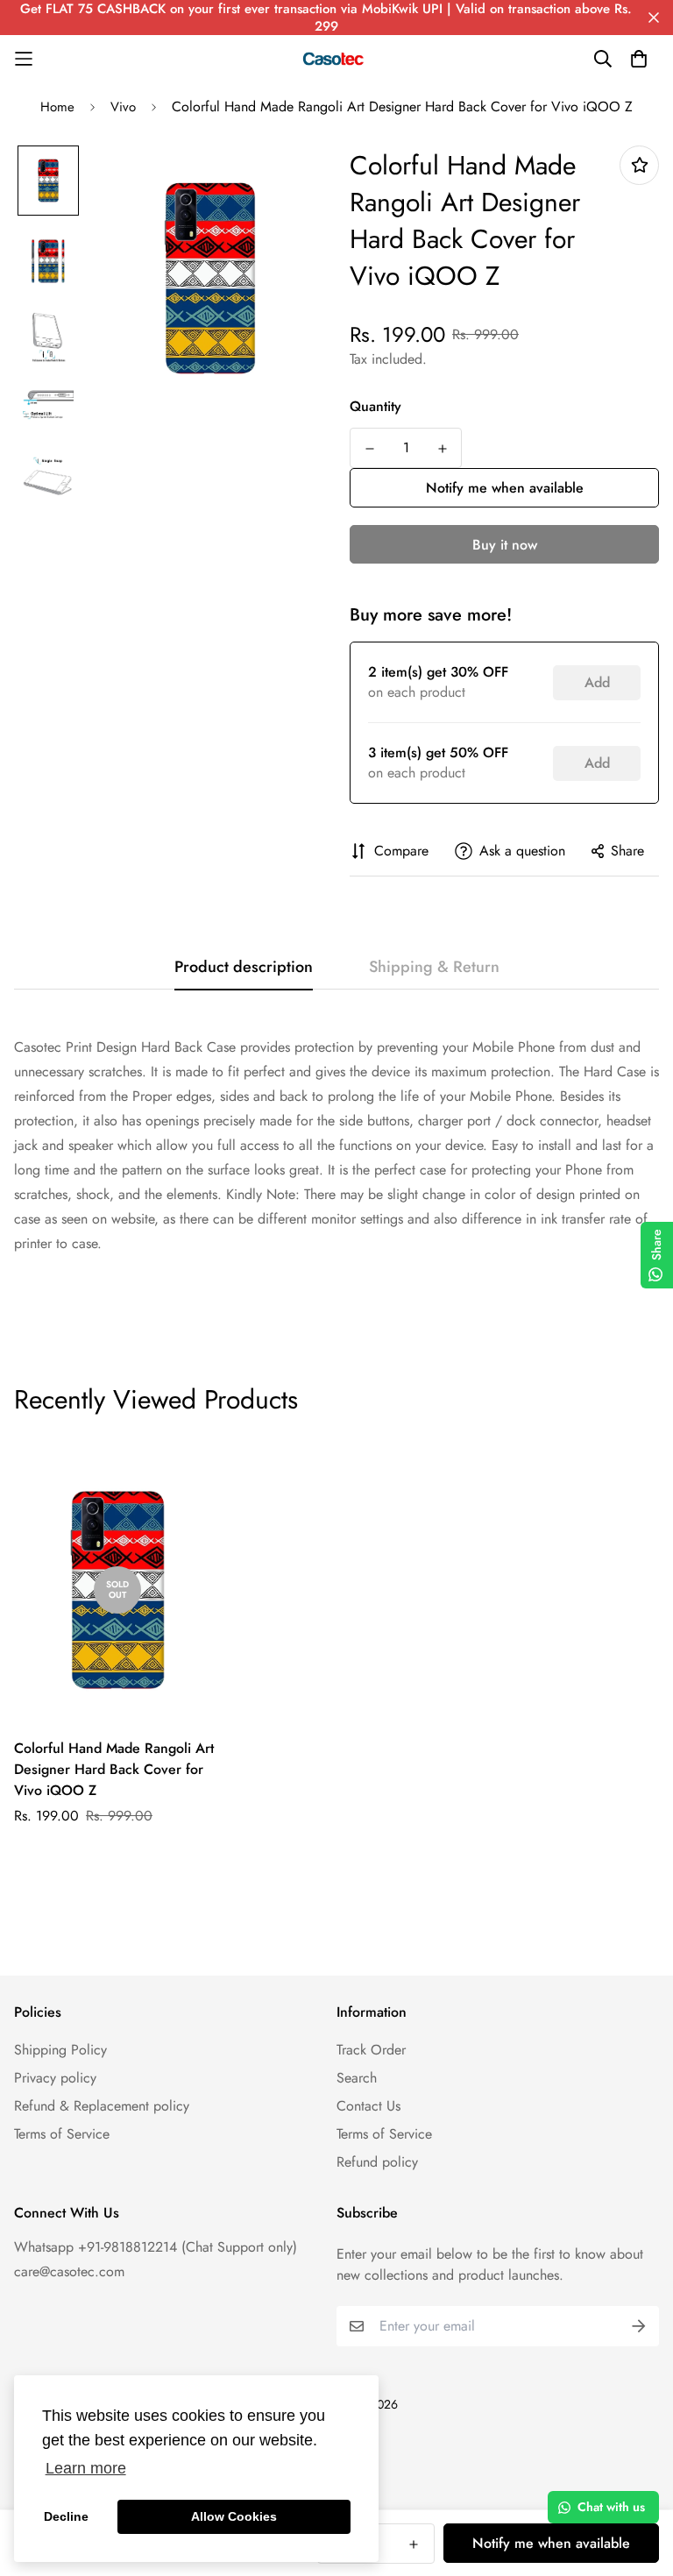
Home (57, 107)
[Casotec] (336, 59)
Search (357, 2078)
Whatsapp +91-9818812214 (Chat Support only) (156, 2247)
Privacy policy (55, 2078)
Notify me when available (505, 488)
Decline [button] (66, 2516)
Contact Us (368, 2106)
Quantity (375, 406)
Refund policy (377, 2162)
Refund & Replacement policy (102, 2106)
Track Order (371, 2050)
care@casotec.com (69, 2271)
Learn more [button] (86, 2468)
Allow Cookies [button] (234, 2516)
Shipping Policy (60, 2050)
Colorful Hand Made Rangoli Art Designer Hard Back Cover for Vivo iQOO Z (114, 1769)
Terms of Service (62, 2134)
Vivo (123, 107)
